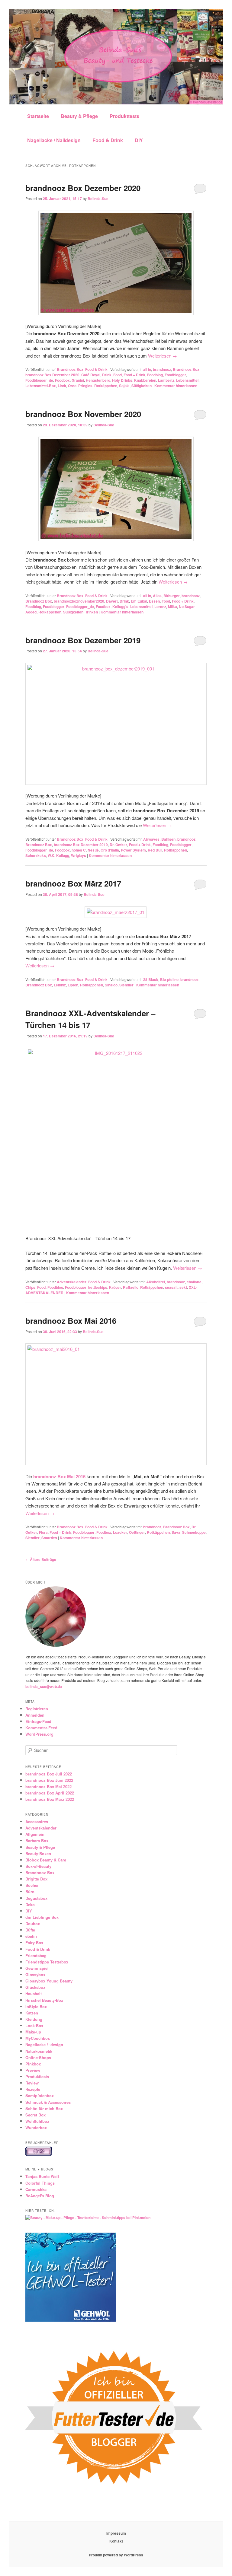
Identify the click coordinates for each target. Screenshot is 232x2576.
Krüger (115, 1287)
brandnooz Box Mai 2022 (48, 1786)
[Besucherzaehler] (39, 2154)
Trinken (92, 612)
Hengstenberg (98, 380)
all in (147, 369)
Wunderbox (36, 2127)
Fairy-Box (34, 1942)
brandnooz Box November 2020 (83, 414)
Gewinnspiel (37, 1968)
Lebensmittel (187, 380)
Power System (133, 850)
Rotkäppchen (106, 386)
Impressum (116, 2533)
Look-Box (34, 2025)
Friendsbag (36, 1955)
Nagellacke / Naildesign (54, 140)
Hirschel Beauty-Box (44, 2000)
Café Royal (91, 375)
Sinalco (111, 985)
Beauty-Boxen (38, 1853)
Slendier (126, 985)
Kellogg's (120, 607)
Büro (30, 1891)
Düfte (30, 1930)
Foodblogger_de (39, 380)
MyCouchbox (38, 2038)
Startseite (38, 116)
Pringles (85, 386)
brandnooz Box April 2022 (50, 1793)
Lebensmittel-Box (41, 386)
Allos (157, 596)
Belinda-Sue (98, 199)
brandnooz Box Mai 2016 (71, 1321)
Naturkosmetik (39, 2051)
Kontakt (116, 2541)
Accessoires (37, 1821)
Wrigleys (79, 855)
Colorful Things (40, 2183)
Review (32, 2083)
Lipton (73, 985)
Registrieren (37, 1709)
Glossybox (35, 1974)
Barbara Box (37, 1840)
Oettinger (137, 1532)
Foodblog (155, 375)
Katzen (32, 2013)
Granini (78, 380)
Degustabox (36, 1898)
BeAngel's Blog (40, 2196)
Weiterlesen (163, 356)
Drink (107, 375)
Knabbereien (145, 380)
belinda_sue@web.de (44, 1686)
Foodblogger (175, 375)
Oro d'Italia (110, 850)
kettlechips (98, 1287)
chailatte (194, 1282)
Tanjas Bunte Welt (42, 2176)
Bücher (32, 1885)
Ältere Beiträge (41, 1559)
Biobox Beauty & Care (46, 1860)
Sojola (124, 386)
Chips (30, 1287)
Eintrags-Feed (38, 1721)
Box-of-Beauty (38, 1866)
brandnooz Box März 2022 (50, 1799)
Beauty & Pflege (79, 116)
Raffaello (131, 1287)
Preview (33, 2070)
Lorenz (160, 607)
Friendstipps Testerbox (47, 1962)
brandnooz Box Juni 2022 (49, 1780)
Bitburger (172, 596)
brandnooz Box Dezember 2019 (83, 640)
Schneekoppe (194, 1532)
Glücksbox (35, 1987)
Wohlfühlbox (37, 2121)
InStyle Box (36, 2006)
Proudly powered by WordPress (116, 2555)
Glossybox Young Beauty (49, 1981)
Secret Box (35, 2115)
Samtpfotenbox (40, 2095)
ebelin (31, 1936)
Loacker (120, 1532)
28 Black (151, 979)
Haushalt (34, 1993)
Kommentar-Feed (41, 1728)
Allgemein (35, 1834)
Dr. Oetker (118, 845)
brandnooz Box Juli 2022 (49, 1774)
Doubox (33, 1923)
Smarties (49, 1538)
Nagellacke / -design (44, 2044)
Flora (43, 1532)
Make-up (33, 2032)
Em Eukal (139, 601)
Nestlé (93, 850)
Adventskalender (72, 1282)
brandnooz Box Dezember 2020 (83, 188)
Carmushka (36, 2189)
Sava (176, 1532)
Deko (30, 1904)
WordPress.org (39, 1734)
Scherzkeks (36, 855)
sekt (183, 1287)
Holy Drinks (122, 380)
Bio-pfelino (169, 979)
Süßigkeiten (142, 386)
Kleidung (34, 2019)
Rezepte (33, 2089)
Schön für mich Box (44, 2108)
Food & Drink (108, 140)
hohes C (79, 850)
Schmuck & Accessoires (48, 2102)
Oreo (72, 386)
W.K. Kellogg (58, 855)
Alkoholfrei (156, 1282)
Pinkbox (33, 2064)
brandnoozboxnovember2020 (79, 601)
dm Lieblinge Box (42, 1917)
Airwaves (151, 839)
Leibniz (60, 985)
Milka (172, 607)
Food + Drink (134, 375)
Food (118, 375)
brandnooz (162, 369)
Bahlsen (168, 839)
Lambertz (166, 380)
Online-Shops (38, 2057)
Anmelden (35, 1715)
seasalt (171, 1287)
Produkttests (124, 116)
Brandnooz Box (70, 369)
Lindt (62, 386)
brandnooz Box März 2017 (73, 883)
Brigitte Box (36, 1879)
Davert (112, 601)
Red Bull (155, 850)
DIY (139, 140)
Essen (154, 601)
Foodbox (62, 380)
